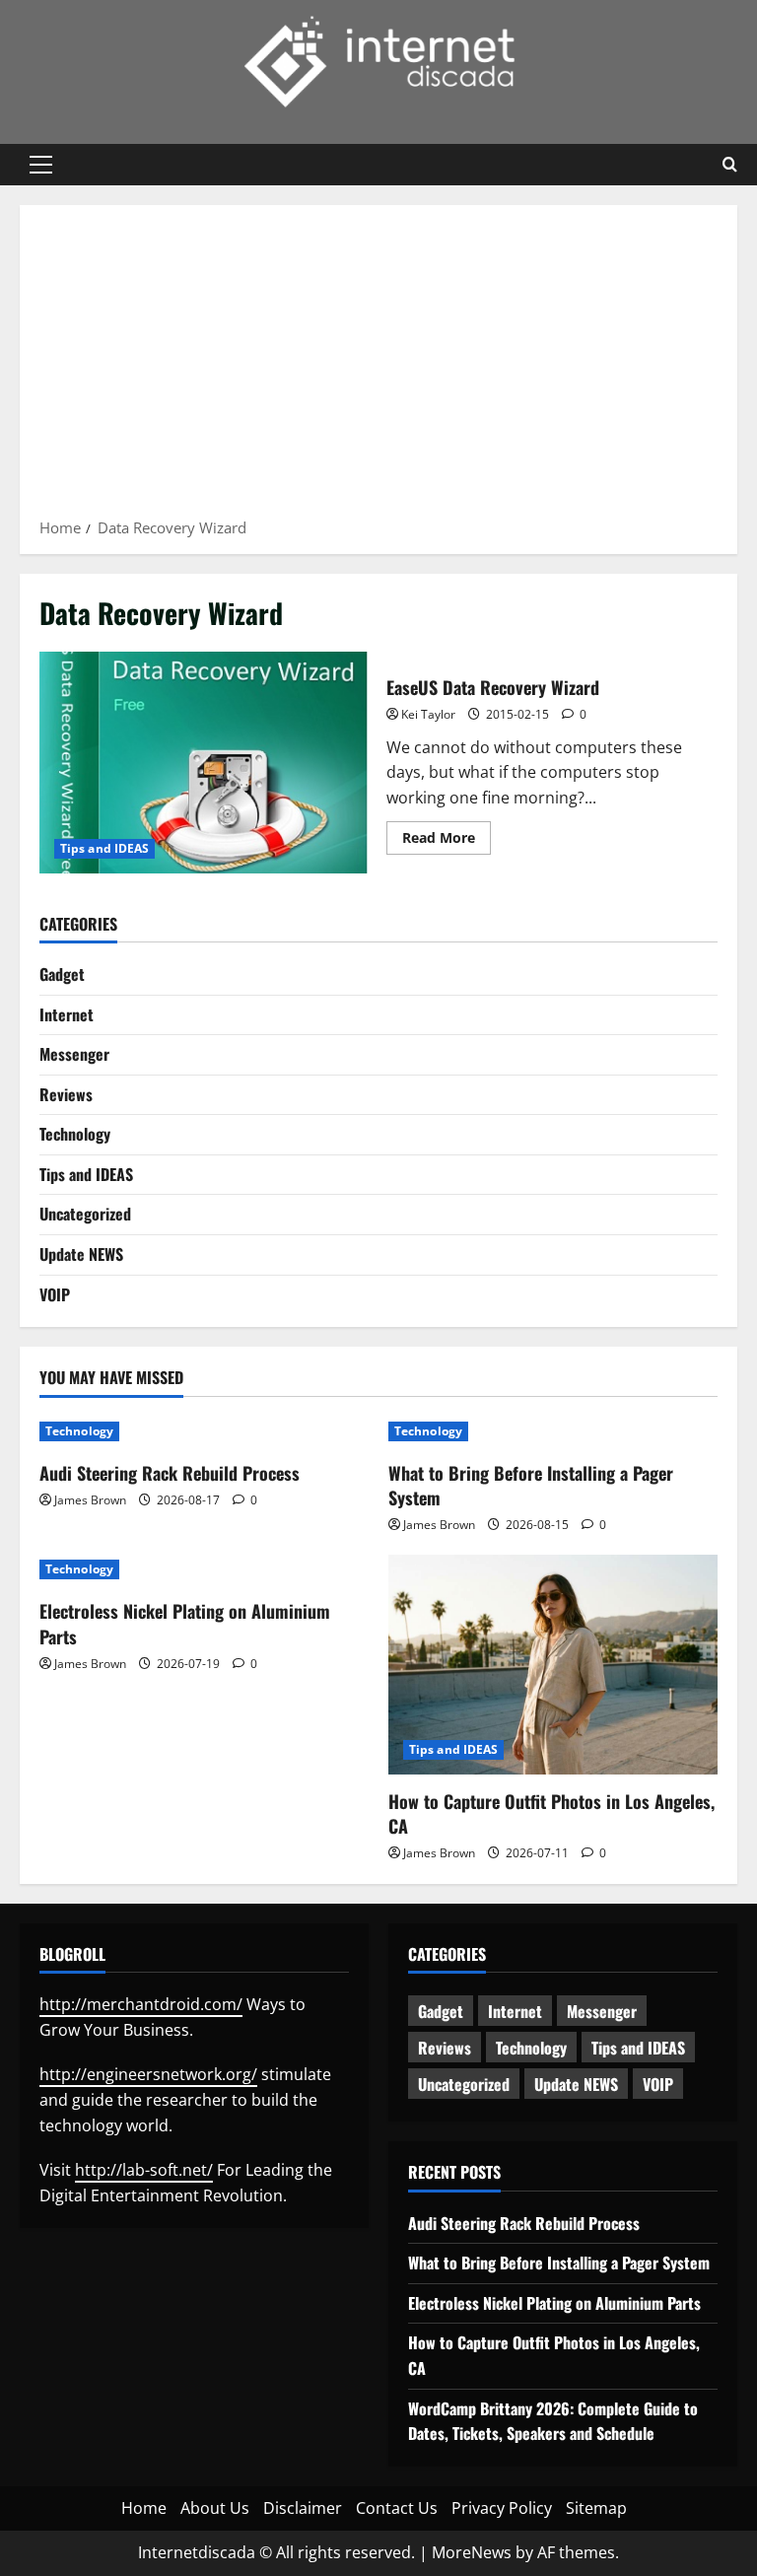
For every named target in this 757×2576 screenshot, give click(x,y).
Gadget (62, 974)
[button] (41, 165)
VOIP (55, 1294)
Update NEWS (81, 1254)
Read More (447, 841)
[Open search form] (730, 165)
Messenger (74, 1054)
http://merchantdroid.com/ (141, 2004)
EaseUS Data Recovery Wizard (206, 762)
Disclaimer (303, 2508)
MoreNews (472, 2552)
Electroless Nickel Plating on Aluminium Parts (185, 1623)
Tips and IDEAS (104, 848)
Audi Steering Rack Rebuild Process (170, 1473)
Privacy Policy (502, 2508)
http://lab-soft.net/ (144, 2170)
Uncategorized (85, 1214)
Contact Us (397, 2508)
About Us (215, 2508)
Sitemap (596, 2508)
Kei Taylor (428, 714)
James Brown (90, 1500)
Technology (75, 1134)
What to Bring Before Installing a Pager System (531, 1485)
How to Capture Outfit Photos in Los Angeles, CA (551, 1813)
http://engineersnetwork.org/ (148, 2074)
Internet (67, 1014)
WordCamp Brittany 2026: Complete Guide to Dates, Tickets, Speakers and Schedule (553, 2421)
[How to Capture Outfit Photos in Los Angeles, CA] (553, 1665)
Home (144, 2508)
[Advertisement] (378, 368)
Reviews (66, 1094)
